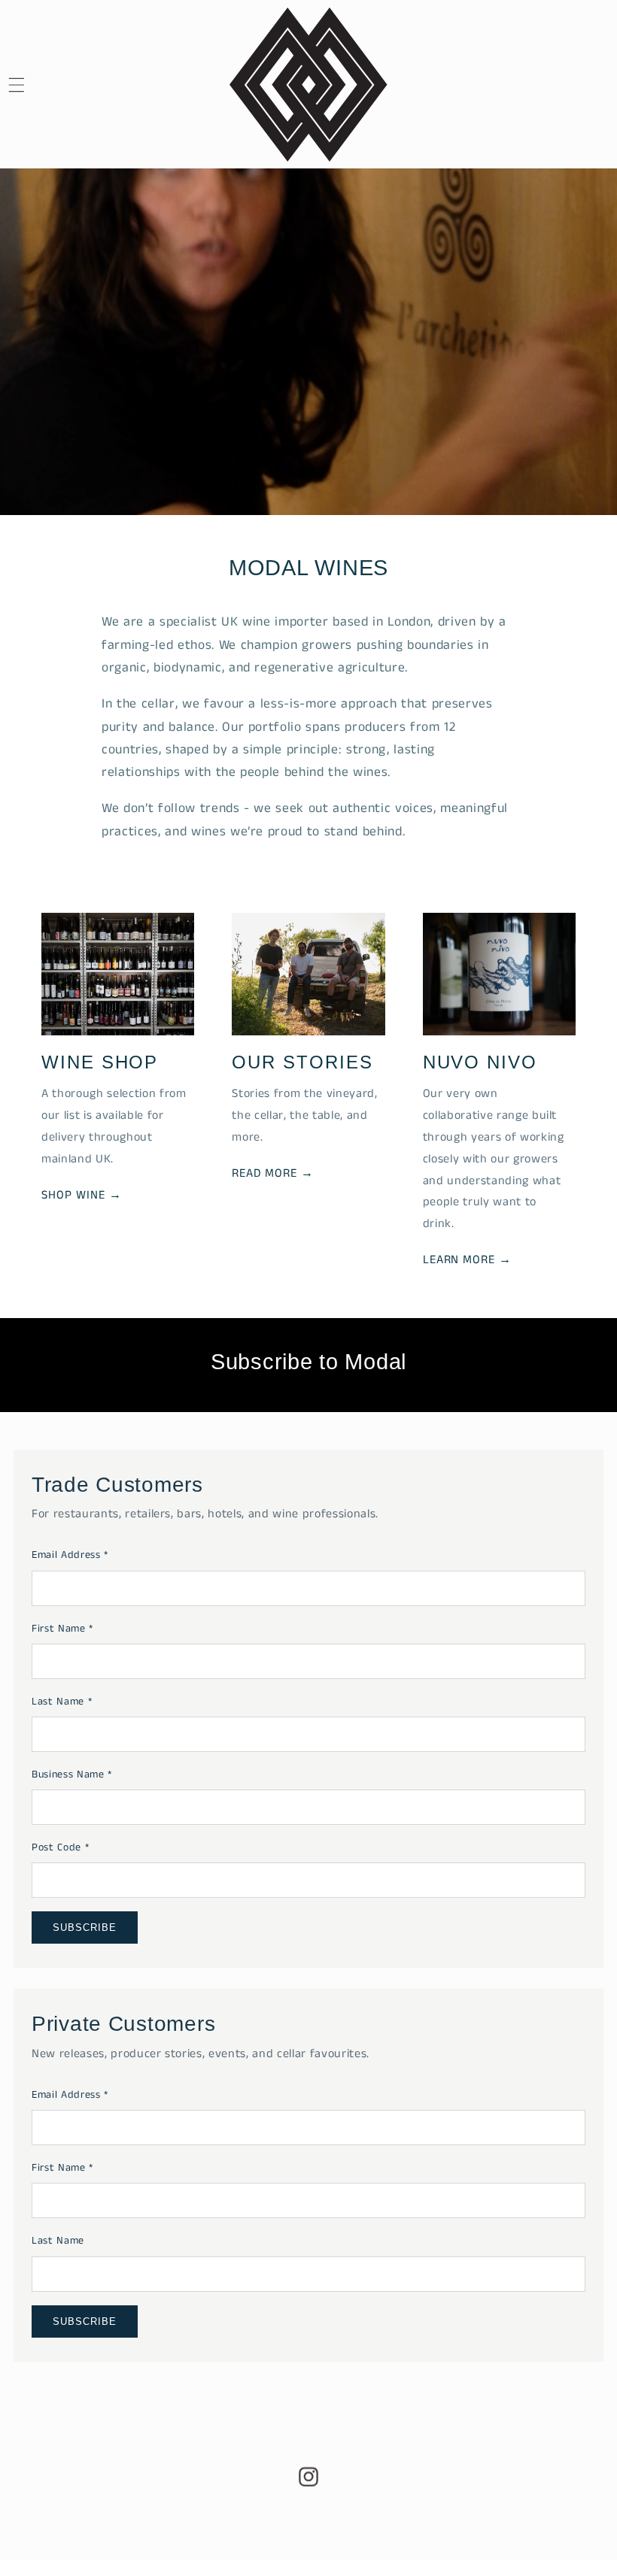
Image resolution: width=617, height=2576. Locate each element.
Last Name (58, 2241)
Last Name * (62, 1702)
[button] (35, 85)
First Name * (62, 1629)
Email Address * (70, 1555)
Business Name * (72, 1774)
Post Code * (60, 1847)
